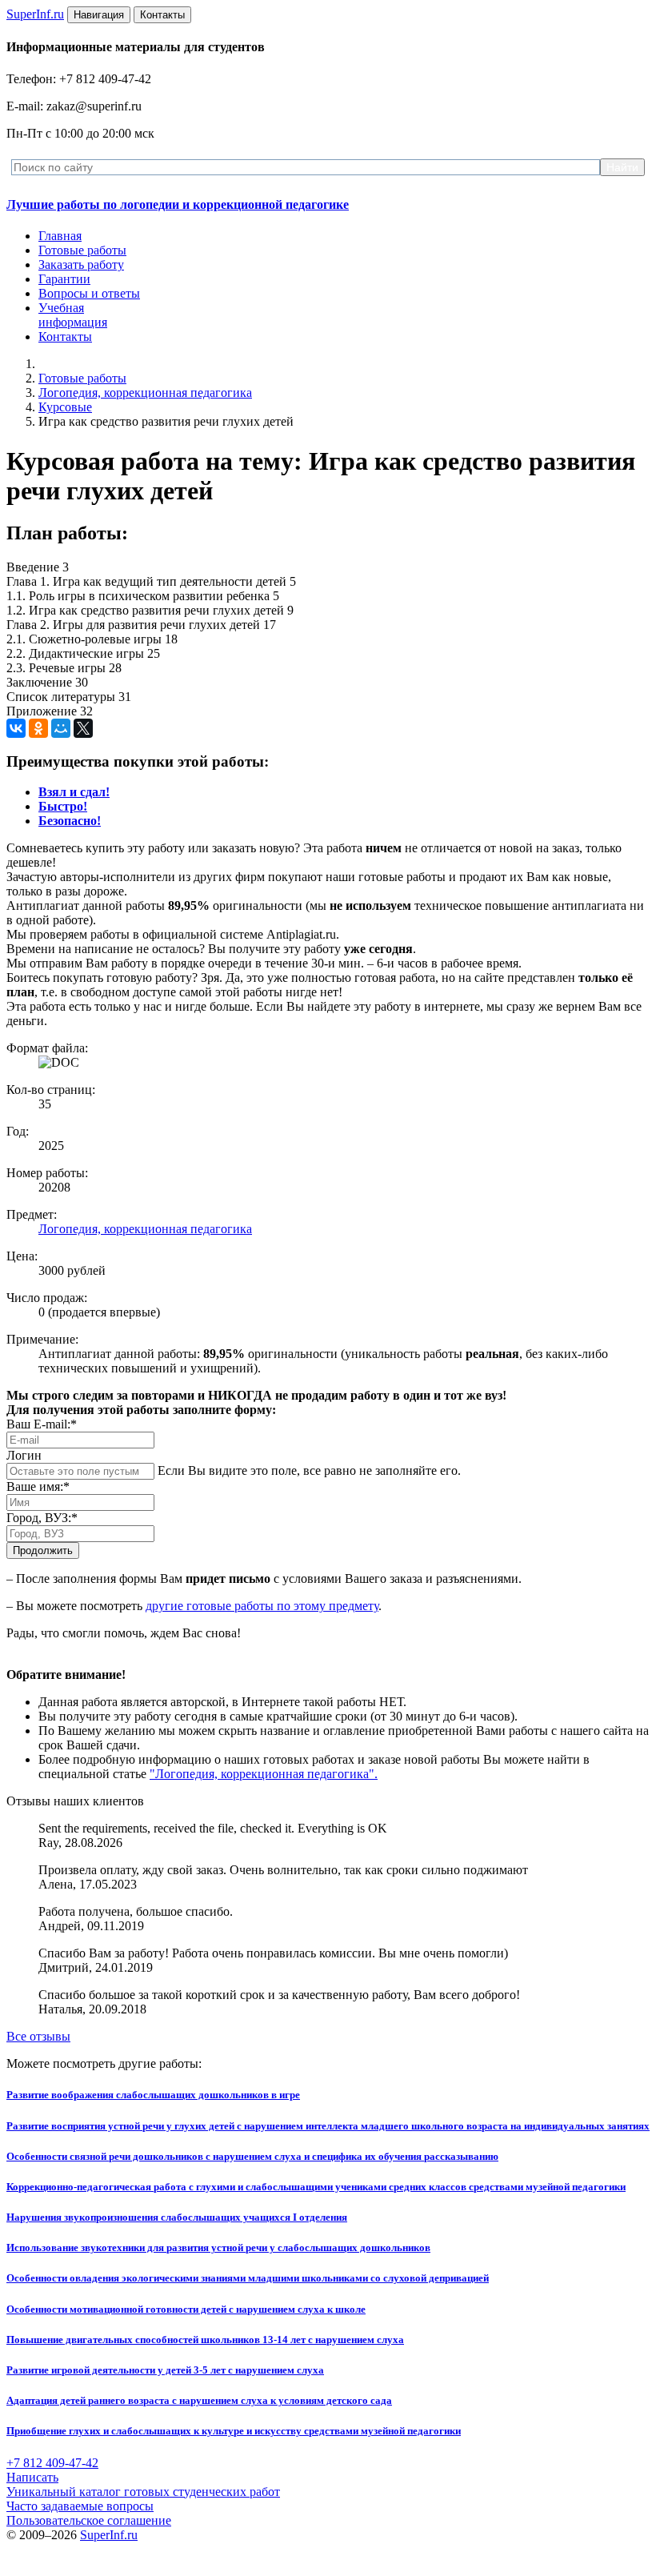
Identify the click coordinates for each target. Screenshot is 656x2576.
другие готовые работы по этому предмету (262, 1606)
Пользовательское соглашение (89, 2520)
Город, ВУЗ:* (42, 1518)
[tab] (74, 792)
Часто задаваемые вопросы (80, 2506)
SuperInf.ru (109, 2535)
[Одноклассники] (38, 728)
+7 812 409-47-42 (52, 2463)
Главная (60, 236)
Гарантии (64, 279)
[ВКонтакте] (16, 728)
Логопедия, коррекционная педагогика (145, 393)
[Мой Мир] (61, 728)
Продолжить (43, 1550)
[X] (83, 728)
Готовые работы (82, 250)
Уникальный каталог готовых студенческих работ (143, 2492)
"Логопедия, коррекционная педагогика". (264, 1774)
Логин (24, 1455)
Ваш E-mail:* (42, 1424)
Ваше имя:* (38, 1486)
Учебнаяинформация (73, 315)
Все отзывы (38, 2036)
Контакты (65, 337)
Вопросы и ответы (89, 293)
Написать (32, 2477)
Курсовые (65, 407)
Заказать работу (81, 264)
